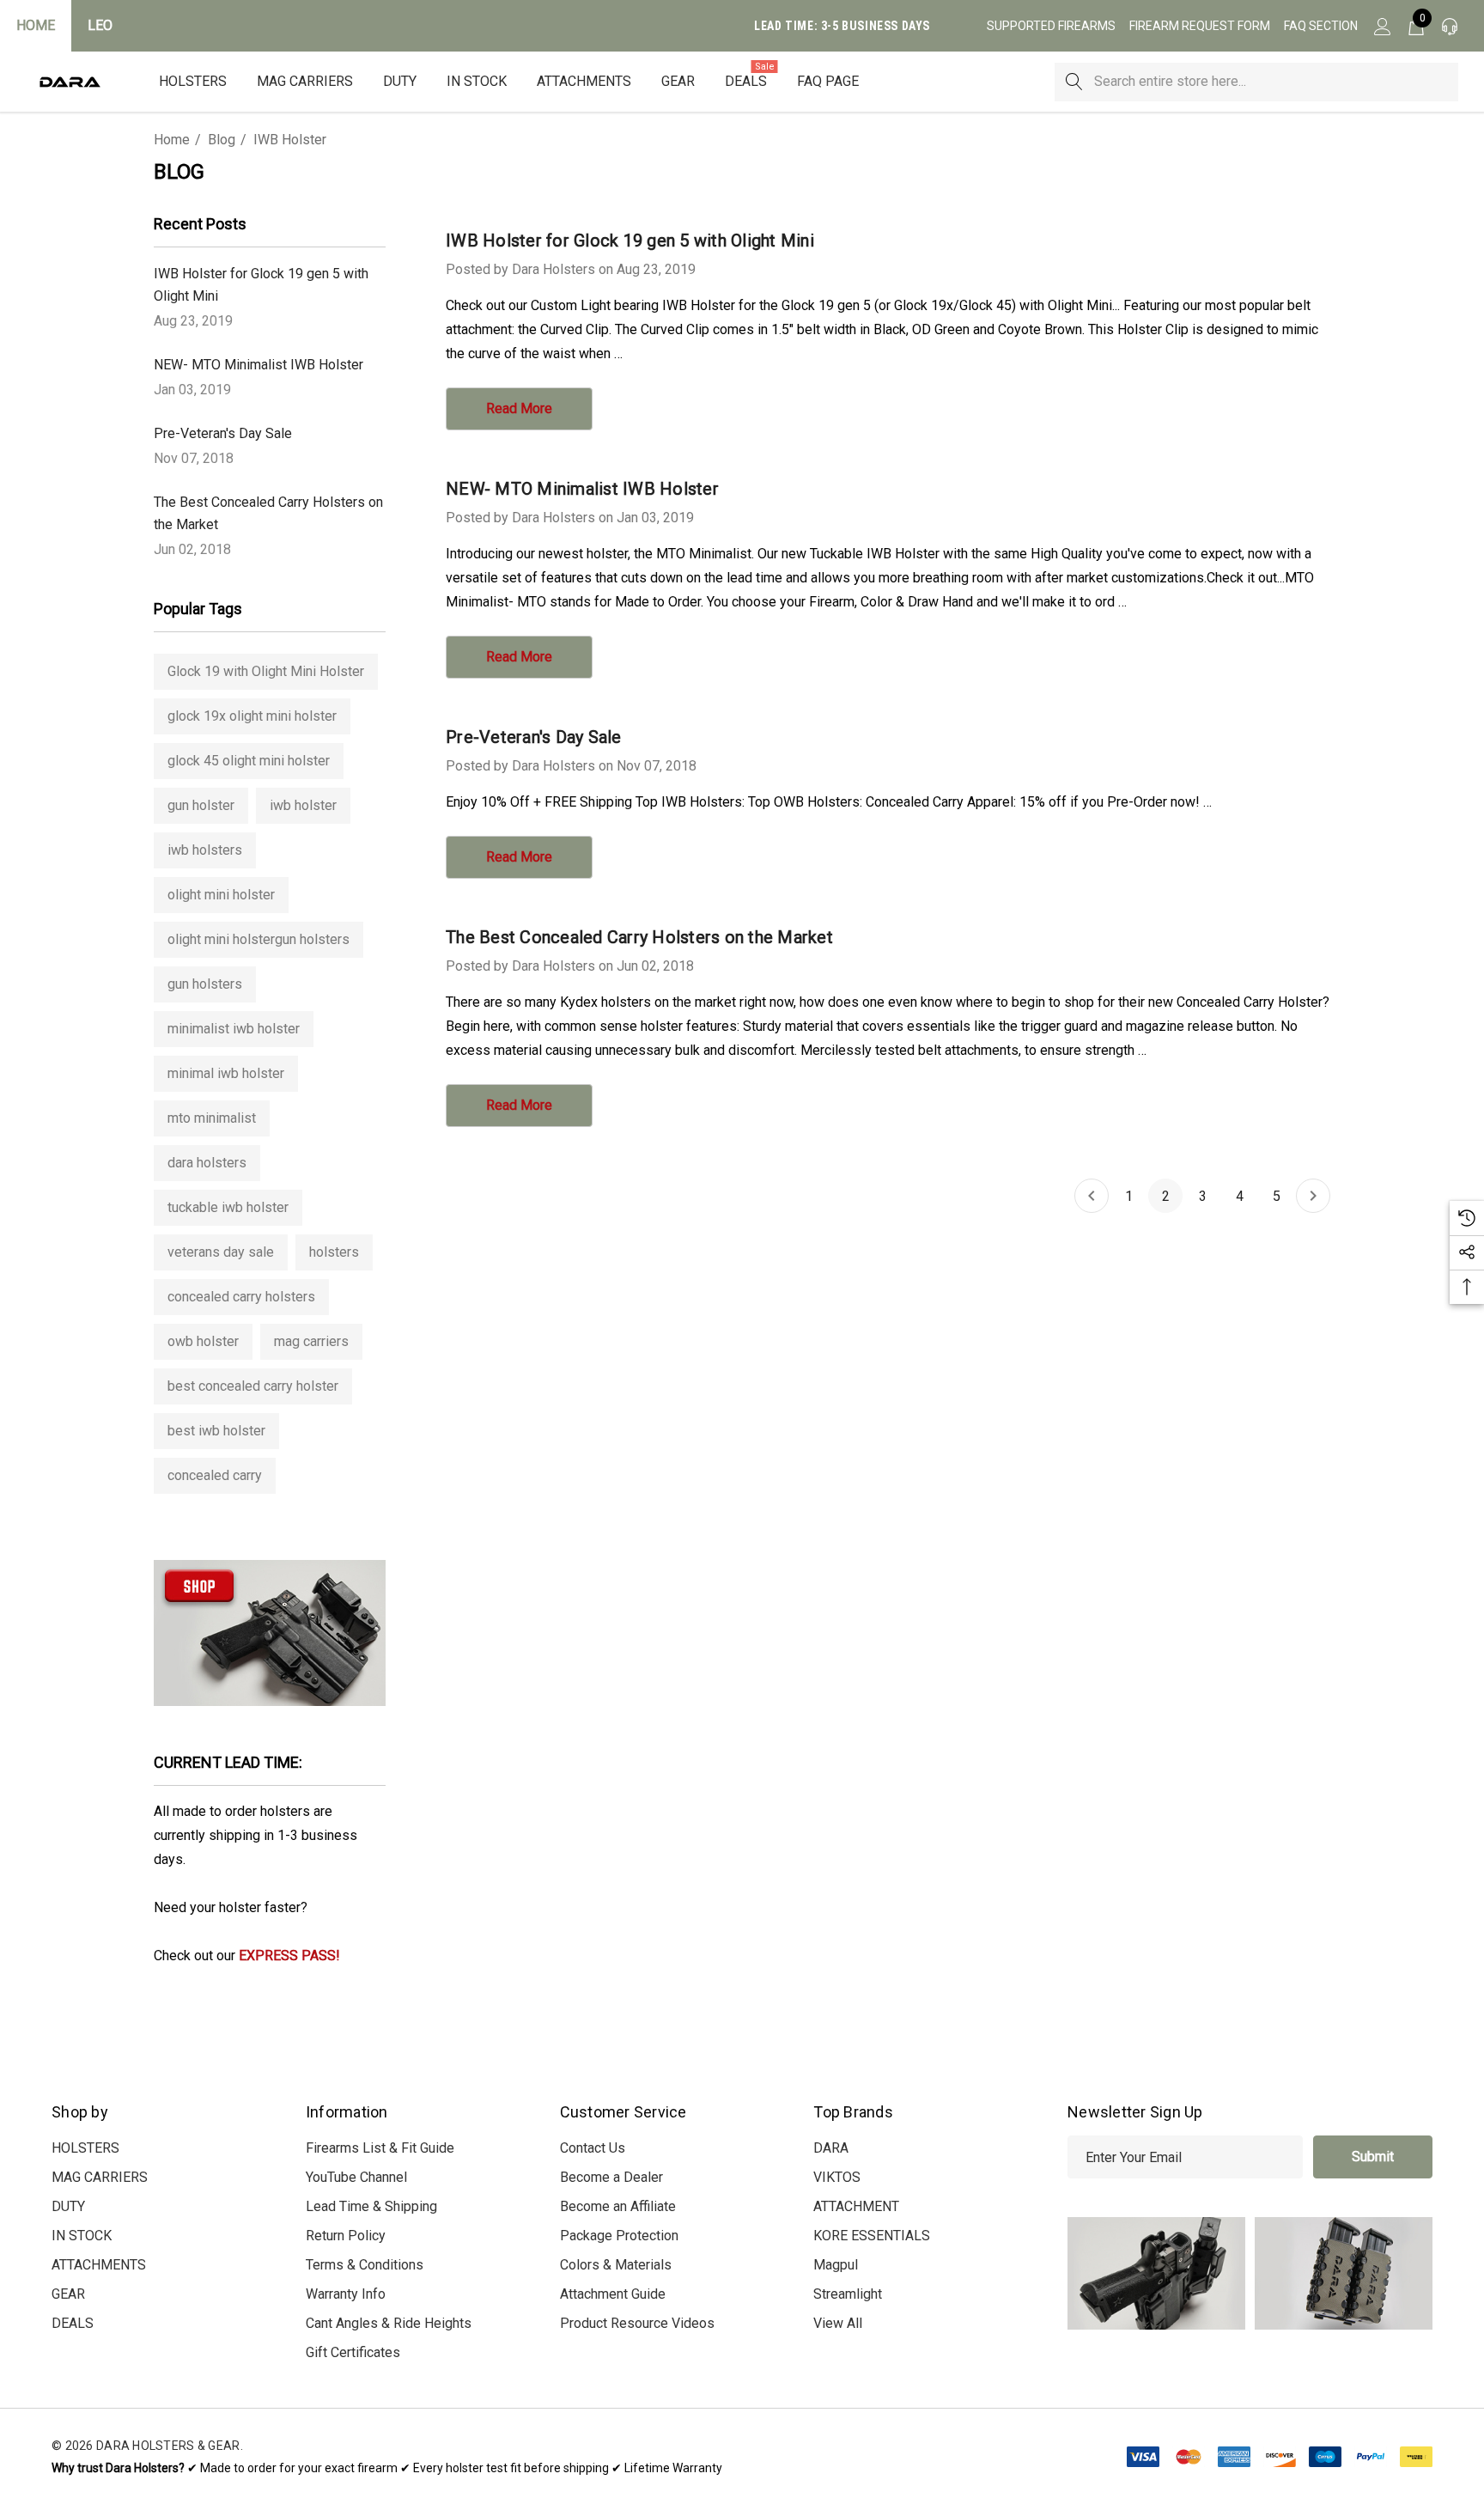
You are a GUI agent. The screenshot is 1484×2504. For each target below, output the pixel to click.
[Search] (1074, 82)
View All (838, 2323)
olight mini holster (221, 895)
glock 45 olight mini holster (249, 761)
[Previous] (1092, 1196)
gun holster (201, 805)
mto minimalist (212, 1118)
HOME (36, 25)
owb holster (203, 1341)
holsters (334, 1252)
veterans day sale (221, 1252)
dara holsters (207, 1163)
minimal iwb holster (226, 1073)
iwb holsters (205, 850)
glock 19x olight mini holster (252, 716)
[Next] (1313, 1196)
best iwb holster (216, 1431)
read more (519, 408)
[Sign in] (1381, 26)
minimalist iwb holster (234, 1029)
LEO (100, 25)
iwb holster (303, 805)
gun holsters (205, 984)
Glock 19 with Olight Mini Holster (266, 671)
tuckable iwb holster (228, 1207)
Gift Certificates (353, 2352)
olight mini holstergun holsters (258, 939)
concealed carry (215, 1475)
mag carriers (311, 1341)
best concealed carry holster (253, 1386)
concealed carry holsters (241, 1297)
